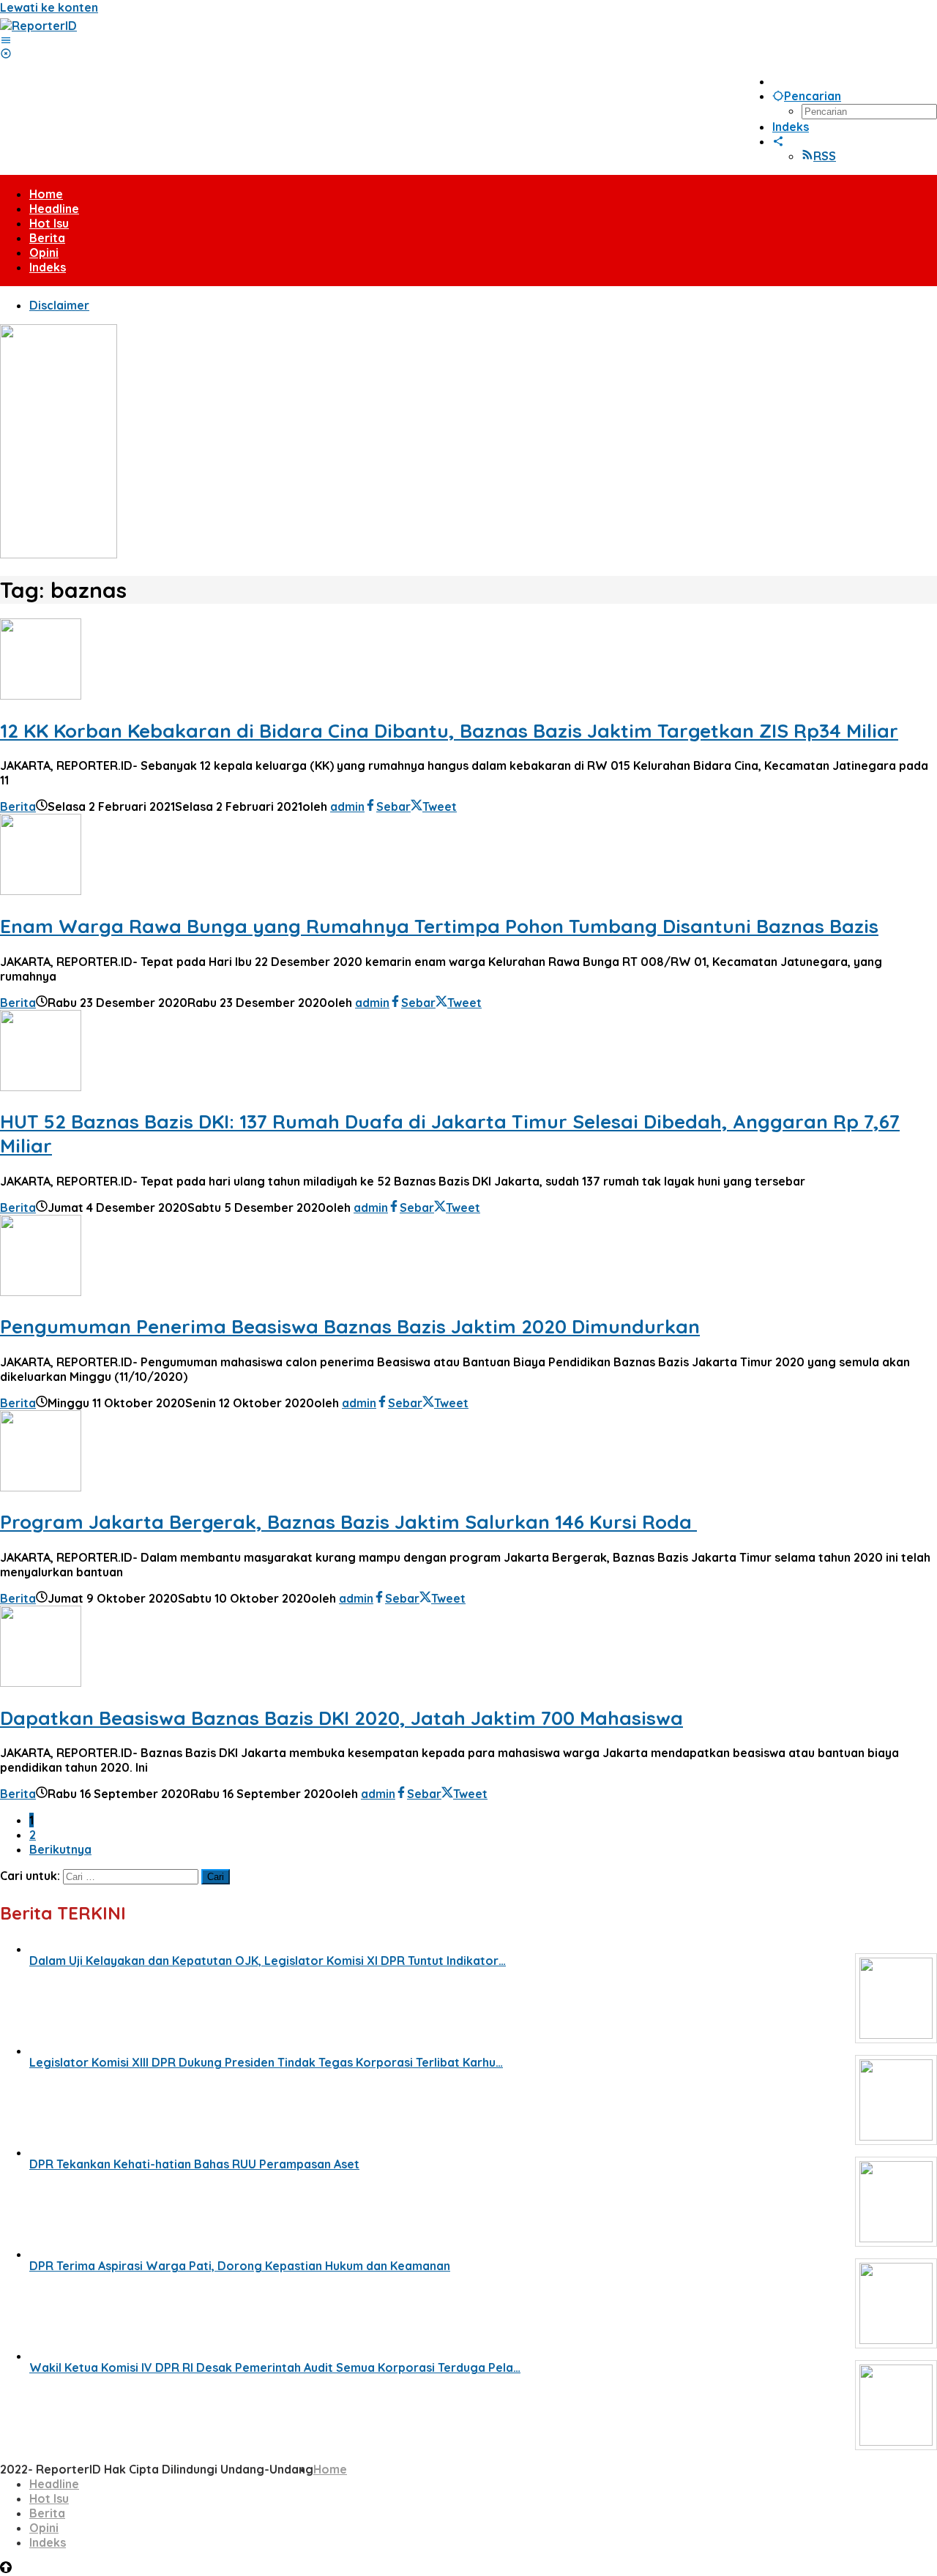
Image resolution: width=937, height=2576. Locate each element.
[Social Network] (778, 141)
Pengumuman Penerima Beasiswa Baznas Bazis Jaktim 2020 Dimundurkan (350, 1326)
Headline (54, 2484)
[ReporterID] (38, 26)
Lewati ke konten (49, 7)
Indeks (48, 2542)
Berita (18, 806)
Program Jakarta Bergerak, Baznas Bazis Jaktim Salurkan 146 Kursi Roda (348, 1522)
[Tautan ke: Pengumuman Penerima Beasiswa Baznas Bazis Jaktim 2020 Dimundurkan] (41, 1292)
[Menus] (6, 40)
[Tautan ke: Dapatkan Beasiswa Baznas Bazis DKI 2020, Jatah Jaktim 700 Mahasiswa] (41, 1682)
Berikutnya (60, 1849)
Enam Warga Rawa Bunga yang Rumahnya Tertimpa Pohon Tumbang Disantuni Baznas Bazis (439, 926)
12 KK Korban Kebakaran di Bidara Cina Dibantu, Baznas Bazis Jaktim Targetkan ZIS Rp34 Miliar (449, 731)
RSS (825, 156)
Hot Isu (49, 2498)
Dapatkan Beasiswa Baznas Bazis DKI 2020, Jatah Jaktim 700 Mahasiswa (341, 1718)
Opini (44, 2528)
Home (330, 2469)
